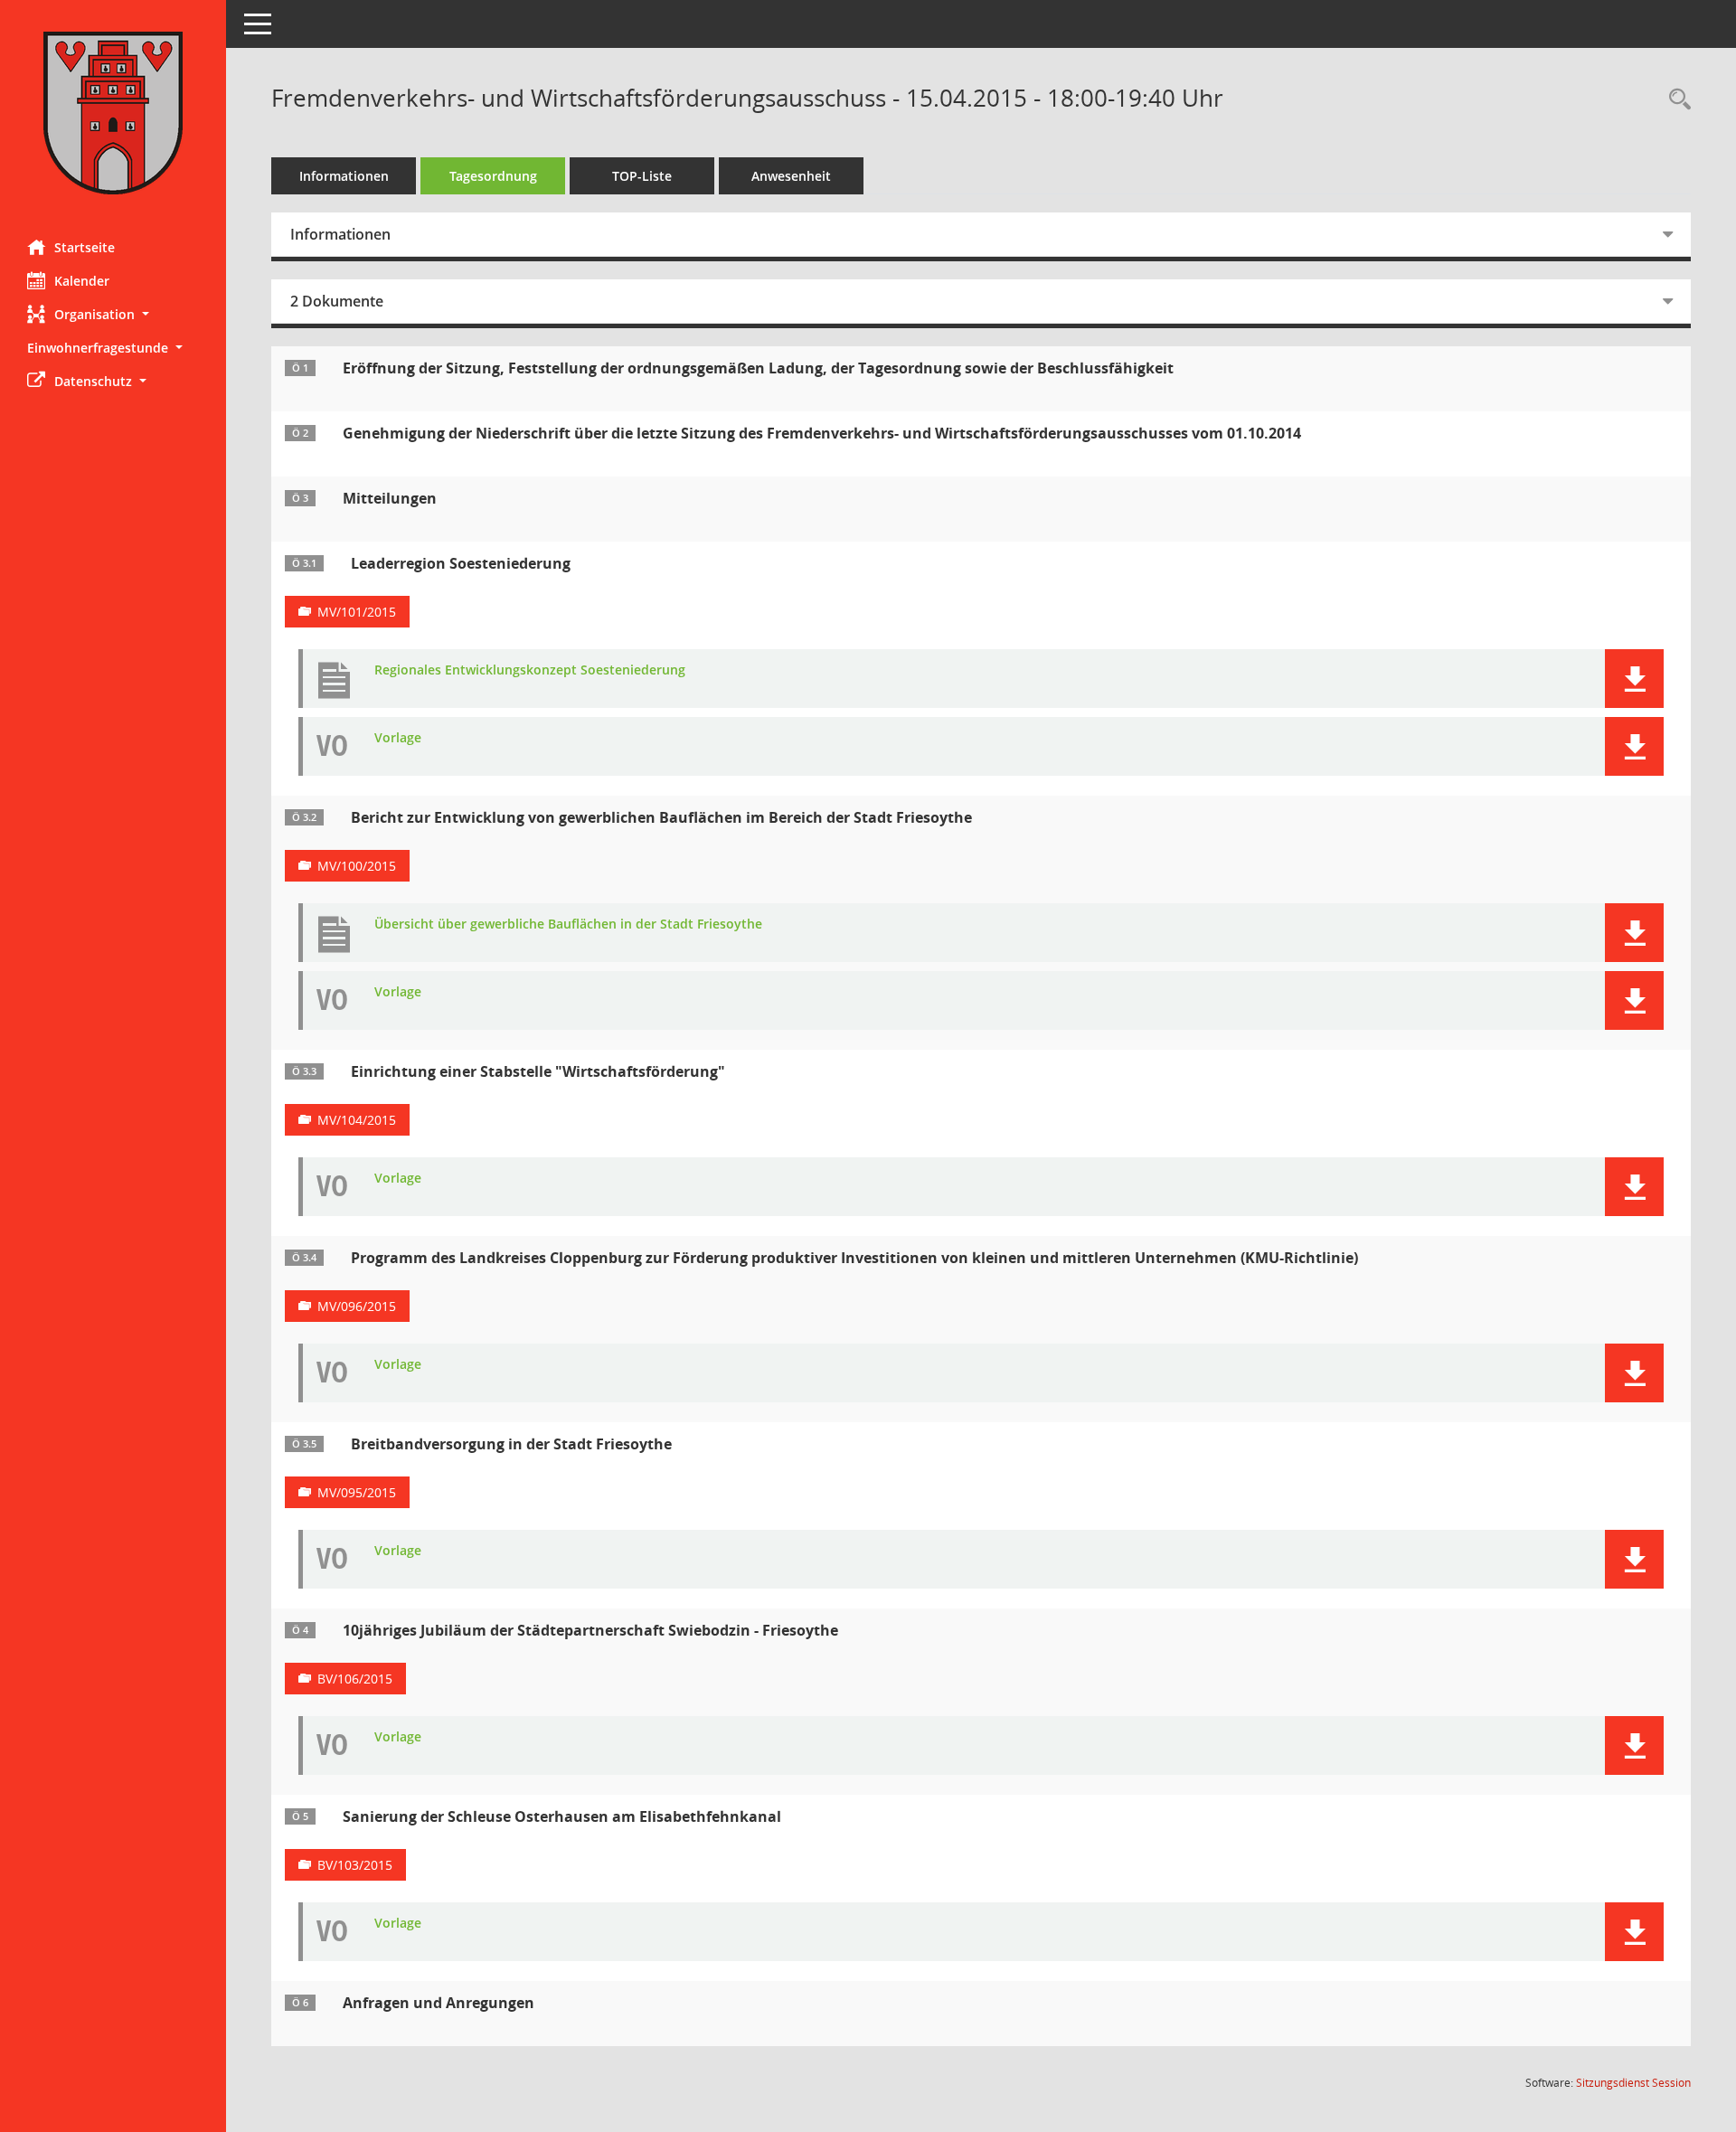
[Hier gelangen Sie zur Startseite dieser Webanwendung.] (113, 113)
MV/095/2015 (357, 1492)
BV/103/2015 (355, 1865)
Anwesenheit (791, 176)
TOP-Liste (642, 176)
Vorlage (398, 738)
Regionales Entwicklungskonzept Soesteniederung (530, 670)
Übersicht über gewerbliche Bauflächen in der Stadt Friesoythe (568, 924)
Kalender (82, 281)
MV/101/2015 (357, 612)
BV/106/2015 (355, 1679)
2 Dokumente (337, 301)
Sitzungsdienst (1633, 2083)
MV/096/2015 (357, 1306)
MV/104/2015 (357, 1120)
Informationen (344, 176)
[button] (113, 314)
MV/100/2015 (357, 866)
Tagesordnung (493, 176)
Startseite (85, 247)
